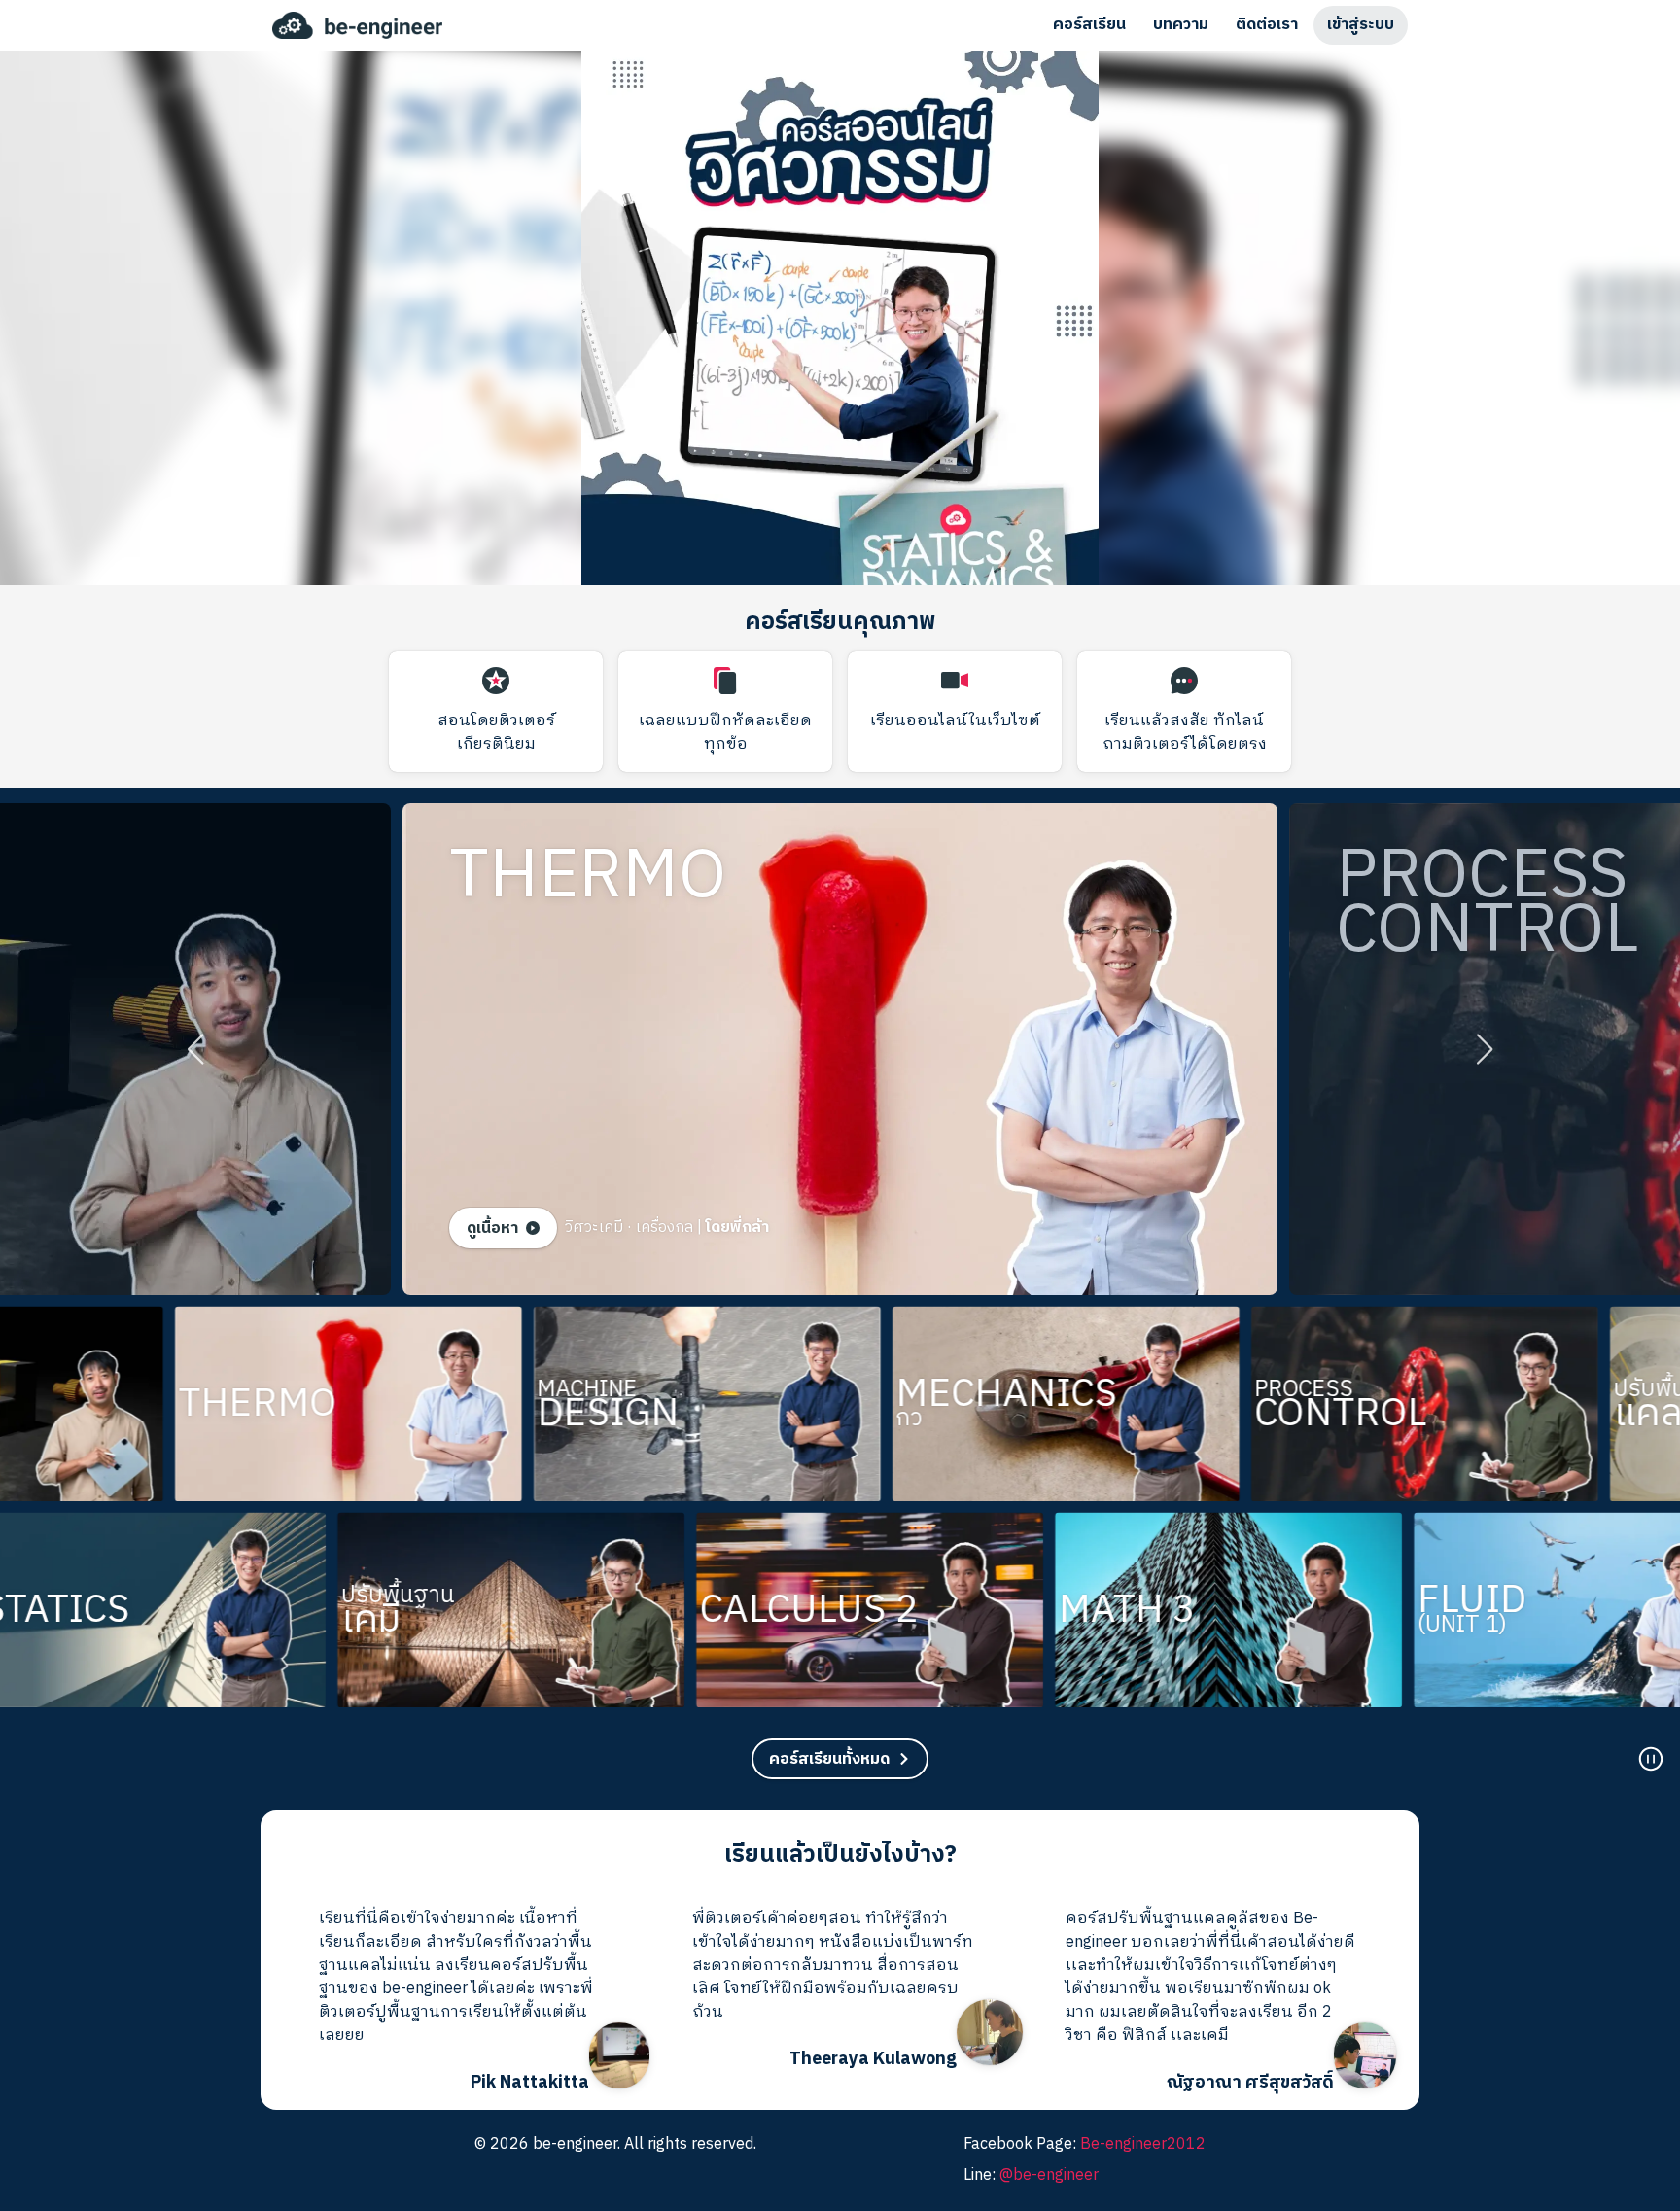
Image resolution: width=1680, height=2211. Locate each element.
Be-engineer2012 (1143, 2144)
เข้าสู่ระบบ (1361, 25)
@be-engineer (1049, 2176)
